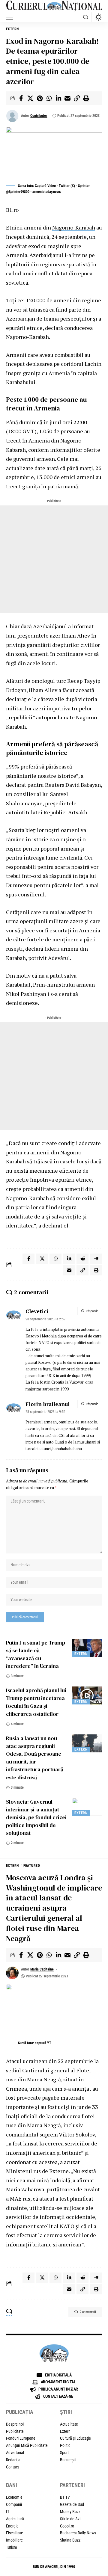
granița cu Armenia (46, 373)
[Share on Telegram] (96, 1259)
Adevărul (59, 958)
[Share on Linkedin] (58, 98)
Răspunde (92, 1311)
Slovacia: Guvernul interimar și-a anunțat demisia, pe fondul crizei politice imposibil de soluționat (36, 1817)
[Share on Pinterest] (40, 98)
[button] (11, 17)
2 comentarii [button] (88, 2312)
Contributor (39, 116)
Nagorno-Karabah (74, 227)
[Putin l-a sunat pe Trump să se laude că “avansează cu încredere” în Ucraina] (87, 1648)
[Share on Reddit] (82, 1259)
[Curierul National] (54, 6)
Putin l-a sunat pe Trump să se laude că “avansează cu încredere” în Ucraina (36, 1654)
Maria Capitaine (42, 1969)
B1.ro (12, 210)
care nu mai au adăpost (58, 912)
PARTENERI (72, 2485)
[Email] (67, 98)
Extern (12, 29)
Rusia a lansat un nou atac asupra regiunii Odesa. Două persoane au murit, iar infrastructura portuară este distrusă (35, 1758)
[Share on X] (30, 98)
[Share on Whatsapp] (49, 98)
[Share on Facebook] (21, 98)
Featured (32, 1866)
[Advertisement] (54, 559)
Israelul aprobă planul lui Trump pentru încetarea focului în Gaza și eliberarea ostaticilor (36, 1702)
